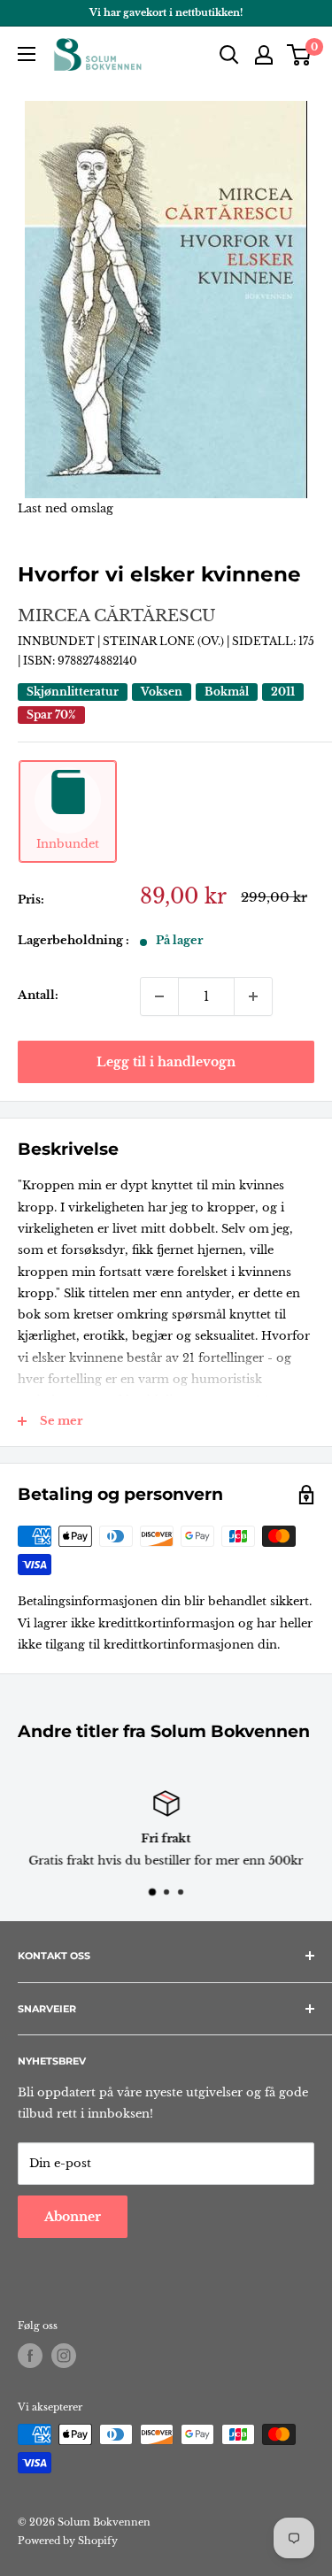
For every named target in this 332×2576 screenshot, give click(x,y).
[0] (300, 55)
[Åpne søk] (229, 55)
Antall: (38, 995)
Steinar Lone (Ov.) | (167, 641)
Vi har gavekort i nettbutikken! (166, 12)
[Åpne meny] (27, 54)
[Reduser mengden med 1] (159, 996)
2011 (283, 692)
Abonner (73, 2217)
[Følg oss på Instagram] (64, 2356)
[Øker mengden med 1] (253, 996)
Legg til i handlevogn (166, 1062)
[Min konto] (264, 55)
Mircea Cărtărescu (117, 616)
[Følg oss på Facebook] (30, 2356)
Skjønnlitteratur (73, 692)
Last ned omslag (66, 508)
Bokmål (227, 692)
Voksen (162, 692)
